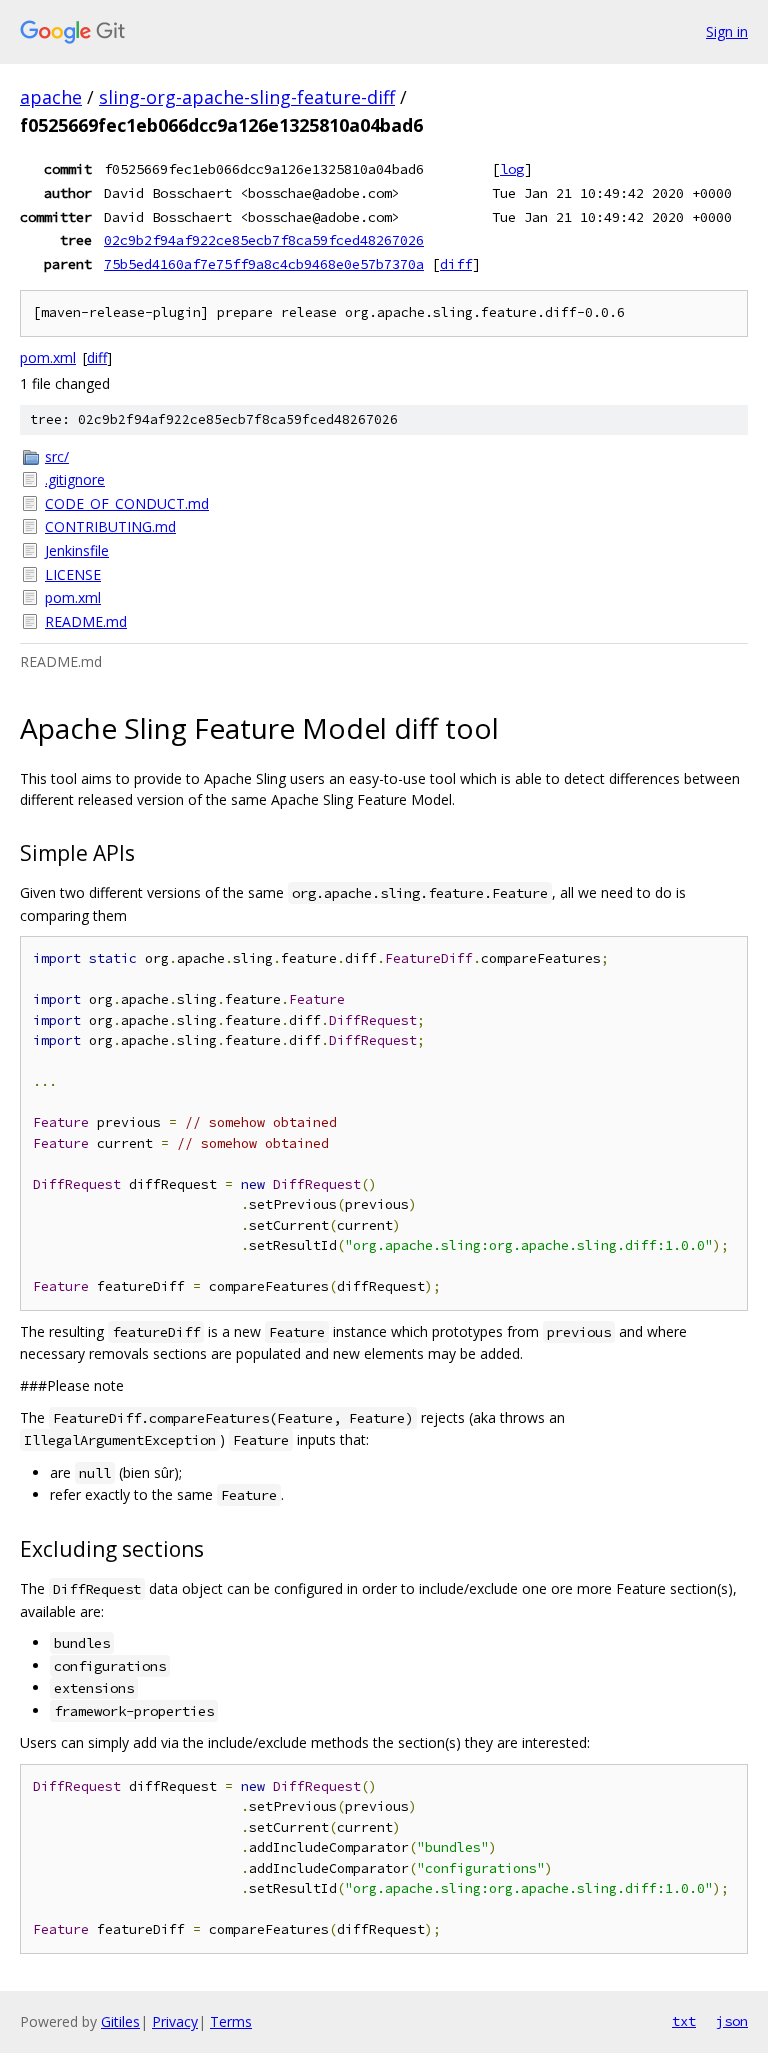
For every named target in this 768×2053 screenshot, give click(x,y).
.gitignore (75, 479)
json (732, 2021)
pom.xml (48, 357)
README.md (86, 621)
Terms (231, 2021)
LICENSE (73, 574)
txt (684, 2021)
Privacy (175, 2021)
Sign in (727, 31)
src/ (57, 456)
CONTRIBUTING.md (110, 526)
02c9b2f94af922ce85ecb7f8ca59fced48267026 (264, 240)
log (512, 169)
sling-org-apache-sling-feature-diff (247, 97)
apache (51, 97)
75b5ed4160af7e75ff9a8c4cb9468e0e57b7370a (264, 264)
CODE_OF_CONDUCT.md (127, 503)
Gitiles (120, 2021)
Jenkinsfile (77, 550)
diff (456, 264)
